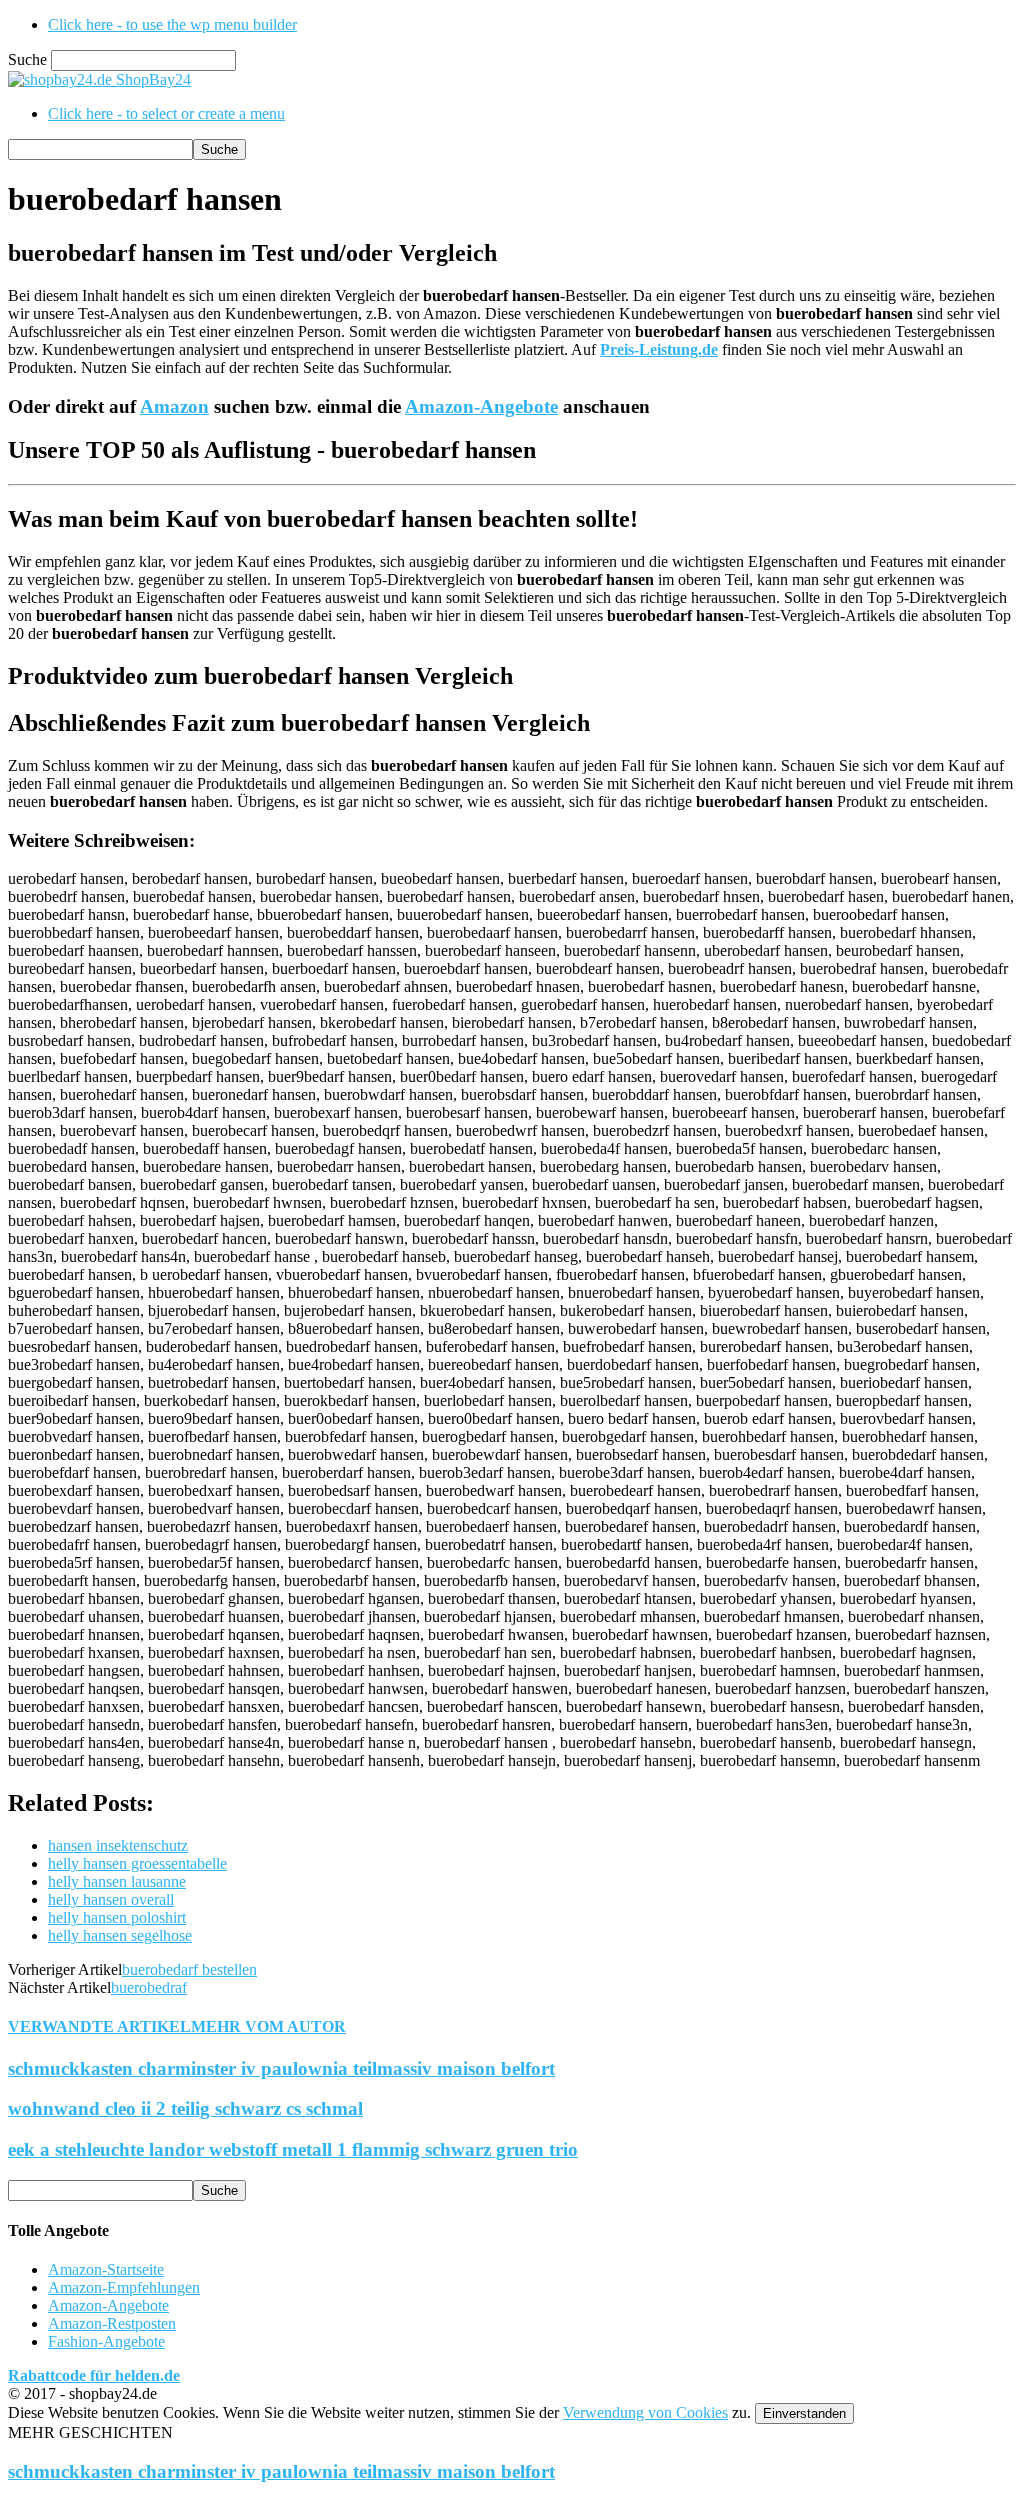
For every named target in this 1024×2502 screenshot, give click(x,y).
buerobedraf (149, 1987)
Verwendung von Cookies (645, 2412)
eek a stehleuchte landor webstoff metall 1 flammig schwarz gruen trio (293, 2149)
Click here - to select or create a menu (166, 113)
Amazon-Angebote (481, 406)
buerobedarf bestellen (189, 1969)
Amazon (174, 406)
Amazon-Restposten (112, 2323)
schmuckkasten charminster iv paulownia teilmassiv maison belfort (281, 2068)
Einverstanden (804, 2413)
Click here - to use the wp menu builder (172, 24)
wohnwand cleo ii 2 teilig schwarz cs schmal (185, 2108)
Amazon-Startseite (106, 2269)
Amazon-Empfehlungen (124, 2287)
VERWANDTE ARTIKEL (99, 2026)
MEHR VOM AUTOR (268, 2026)
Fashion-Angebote (106, 2341)
